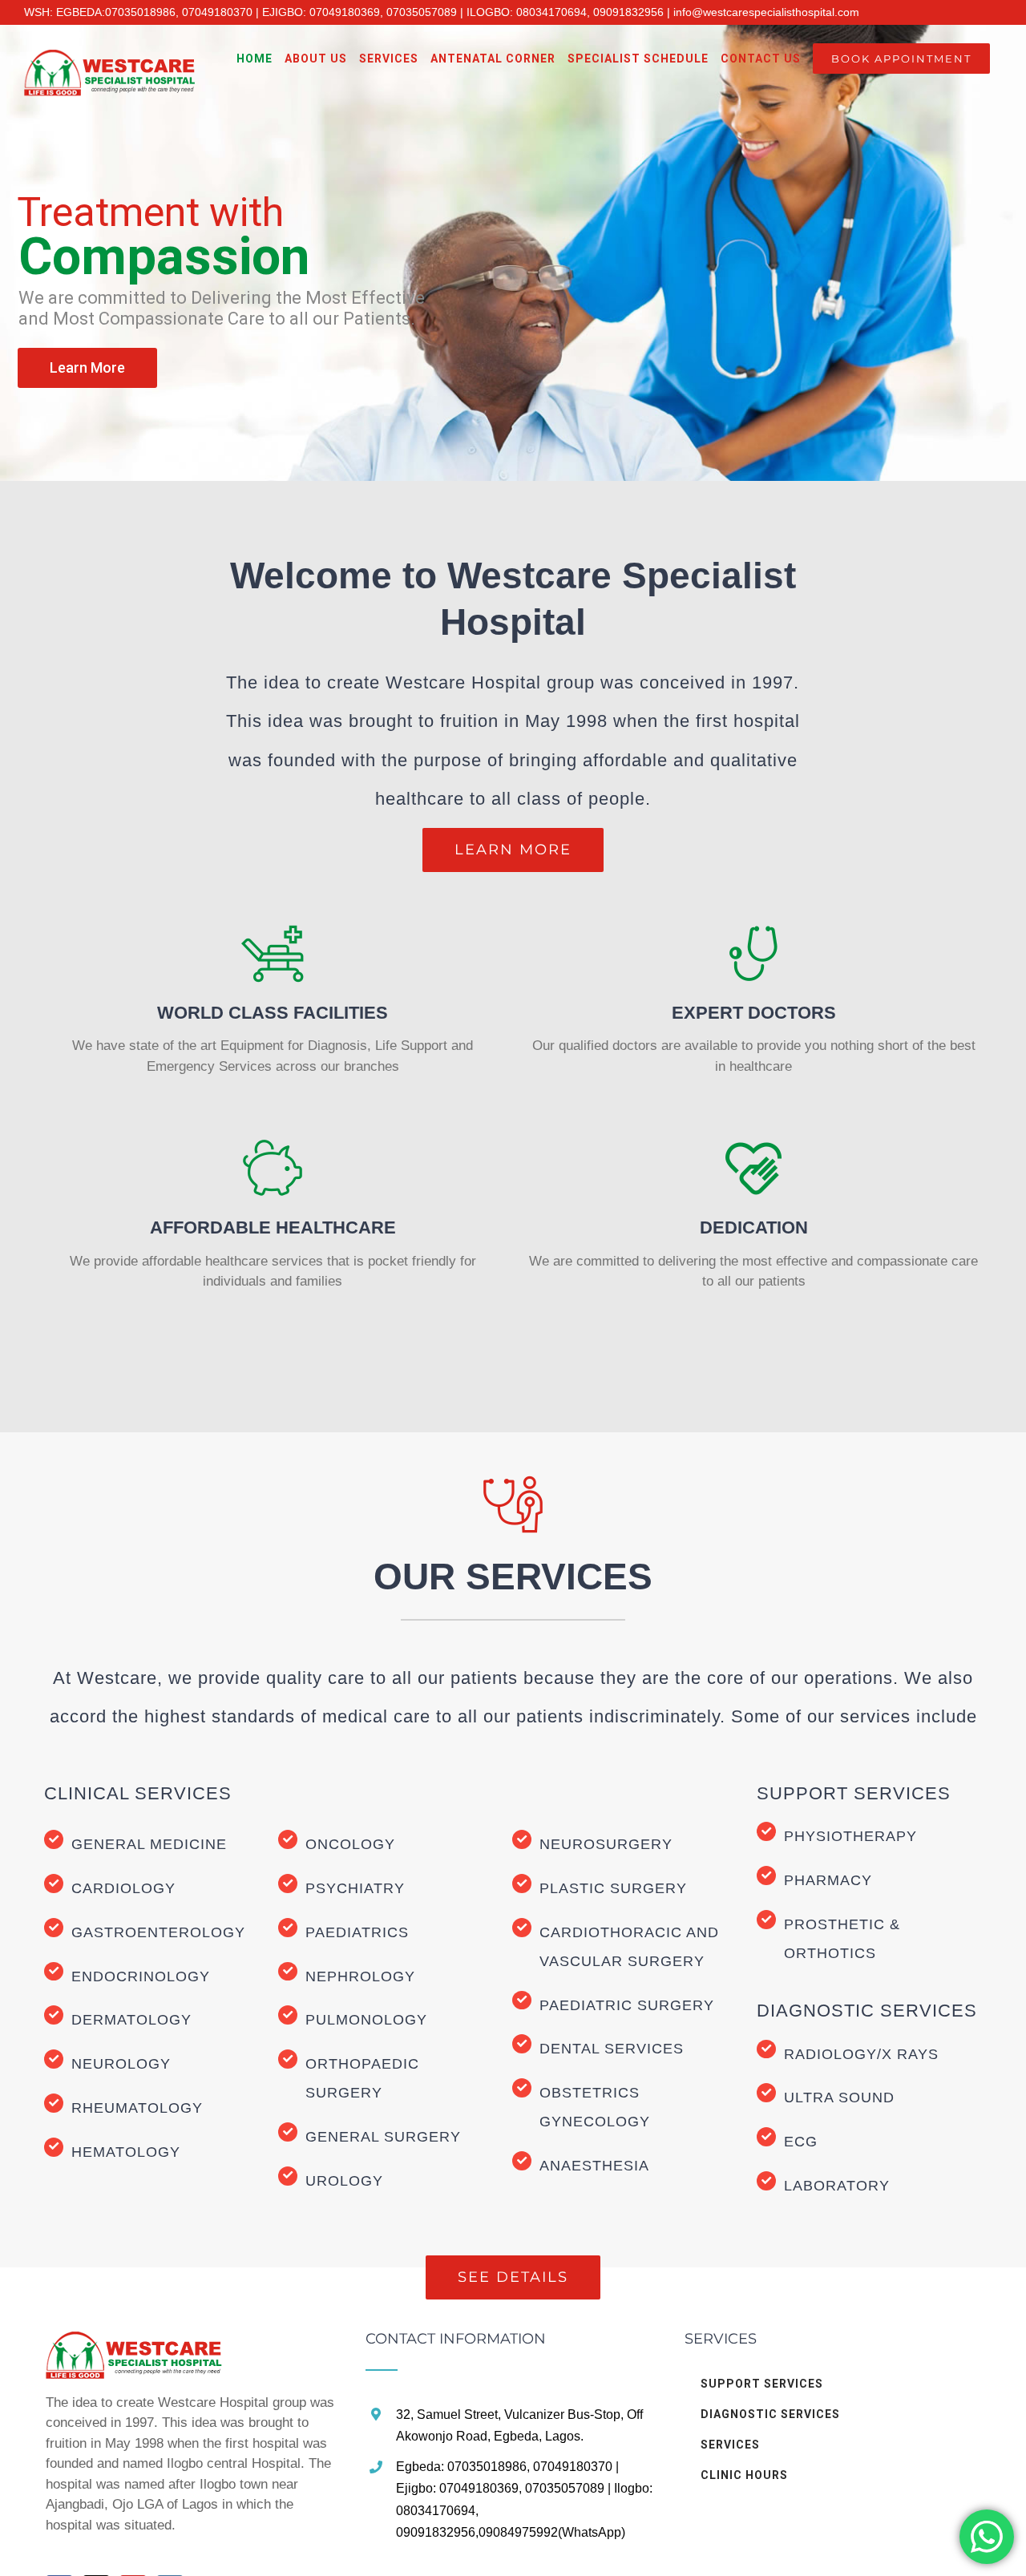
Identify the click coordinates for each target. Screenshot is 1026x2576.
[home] (134, 2342)
